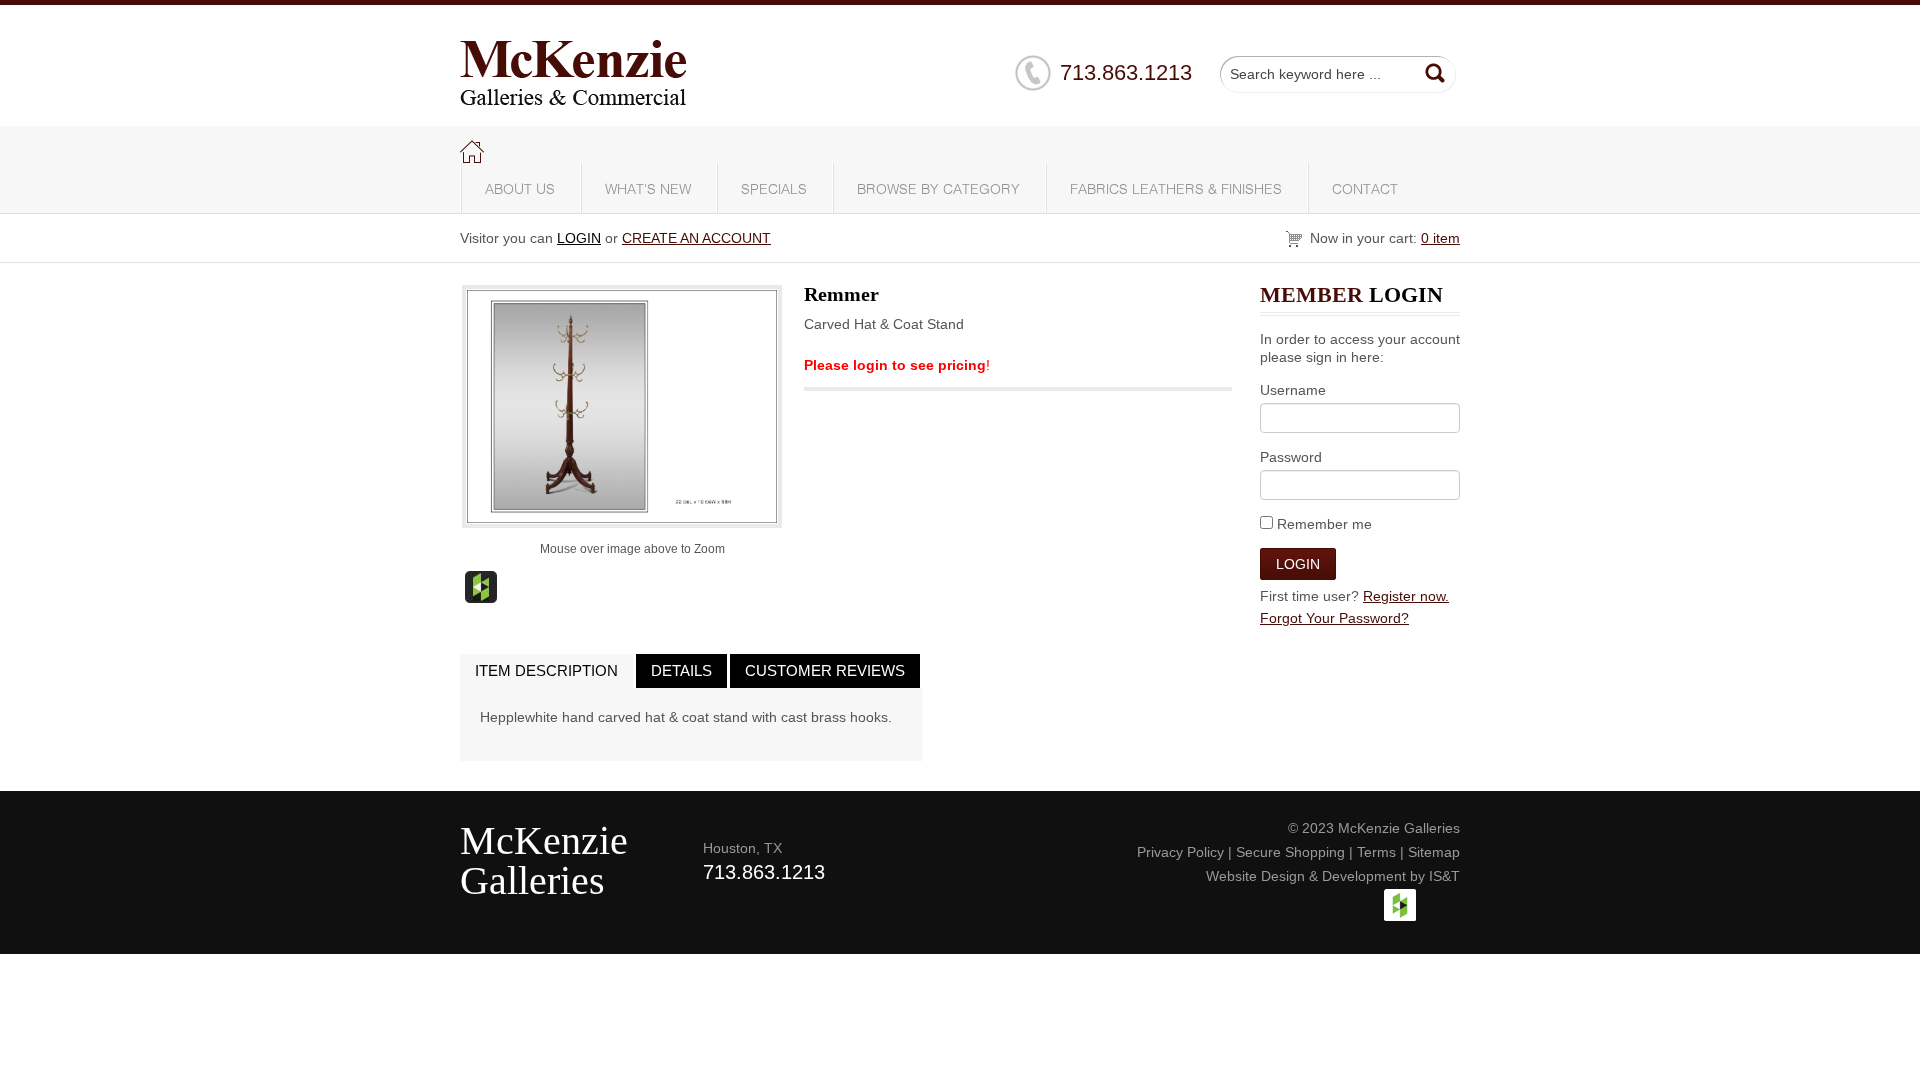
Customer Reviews (825, 670)
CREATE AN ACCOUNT (696, 238)
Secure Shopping (1290, 852)
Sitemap (1434, 852)
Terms (1376, 852)
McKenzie (544, 840)
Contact (1365, 190)
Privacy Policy (1180, 852)
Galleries (532, 880)
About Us (520, 190)
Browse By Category (938, 190)
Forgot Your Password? (1334, 618)
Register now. (1406, 596)
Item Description (546, 670)
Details (681, 670)
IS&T (1444, 876)
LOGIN (579, 238)
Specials (774, 190)
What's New (648, 190)
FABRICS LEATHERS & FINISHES (1176, 190)
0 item (1440, 238)
